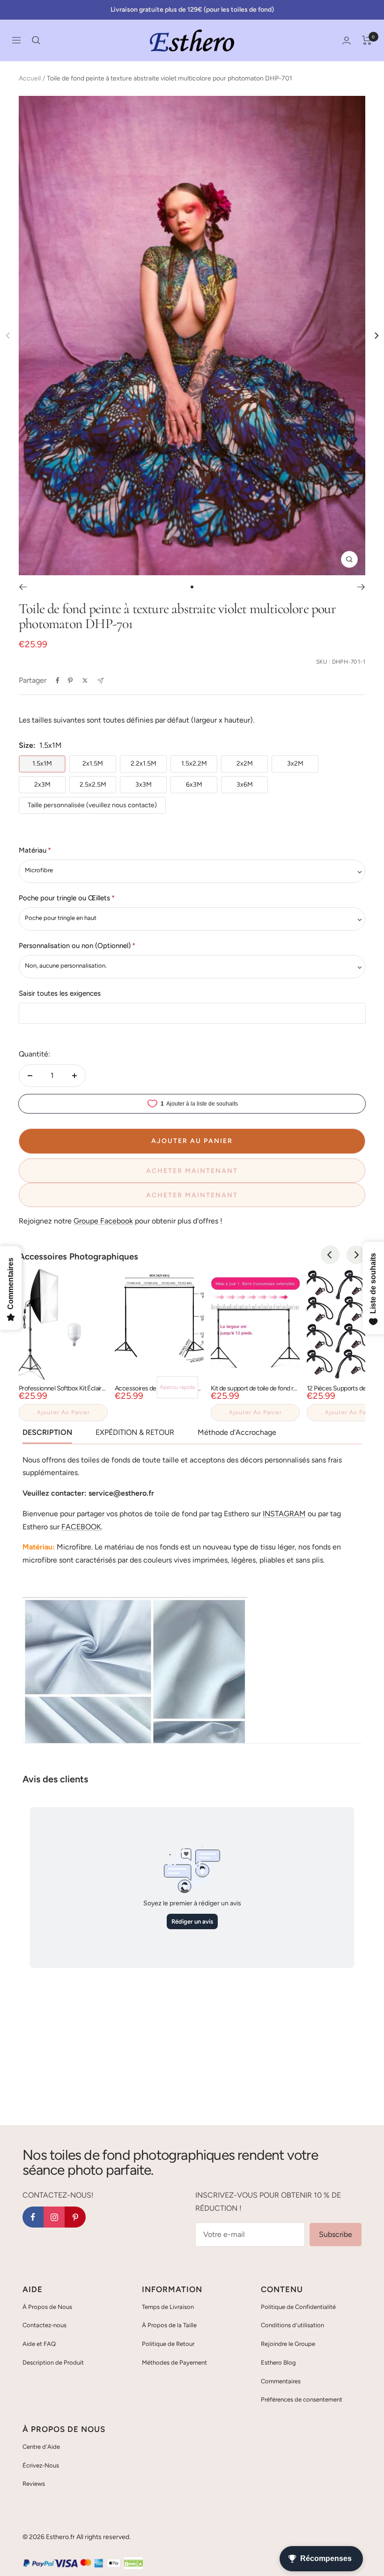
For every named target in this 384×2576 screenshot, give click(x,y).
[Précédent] (23, 587)
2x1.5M (93, 763)
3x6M (245, 785)
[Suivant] (361, 587)
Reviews (34, 2484)
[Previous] (330, 1255)
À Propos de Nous (47, 2307)
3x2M (295, 763)
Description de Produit (53, 2363)
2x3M (42, 785)
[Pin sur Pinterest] (70, 680)
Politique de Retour (168, 2344)
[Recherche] (36, 40)
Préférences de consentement (302, 2399)
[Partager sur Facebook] (58, 680)
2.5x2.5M (93, 785)
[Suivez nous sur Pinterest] (75, 2217)
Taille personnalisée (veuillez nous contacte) (92, 805)
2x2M (245, 763)
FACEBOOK (81, 1527)
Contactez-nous (44, 2325)
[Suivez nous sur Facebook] (33, 2217)
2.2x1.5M (144, 763)
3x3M (144, 785)
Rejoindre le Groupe (288, 2344)
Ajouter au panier (63, 1412)
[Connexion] (347, 40)
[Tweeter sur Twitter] (85, 680)
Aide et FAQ (39, 2344)
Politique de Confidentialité (298, 2307)
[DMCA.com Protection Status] (133, 2564)
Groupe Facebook (103, 1221)
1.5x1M (42, 763)
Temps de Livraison (168, 2307)
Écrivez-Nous (41, 2465)
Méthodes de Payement (174, 2363)
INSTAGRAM (284, 1514)
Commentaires (281, 2381)
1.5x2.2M (194, 763)
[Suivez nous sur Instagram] (54, 2217)
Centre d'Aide (41, 2447)
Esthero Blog (278, 2363)
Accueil (30, 78)
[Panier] (367, 40)
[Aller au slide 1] (192, 587)
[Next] (376, 336)
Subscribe (336, 2234)
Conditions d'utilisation (292, 2325)
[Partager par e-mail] (100, 681)
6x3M (194, 785)
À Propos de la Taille (169, 2325)
